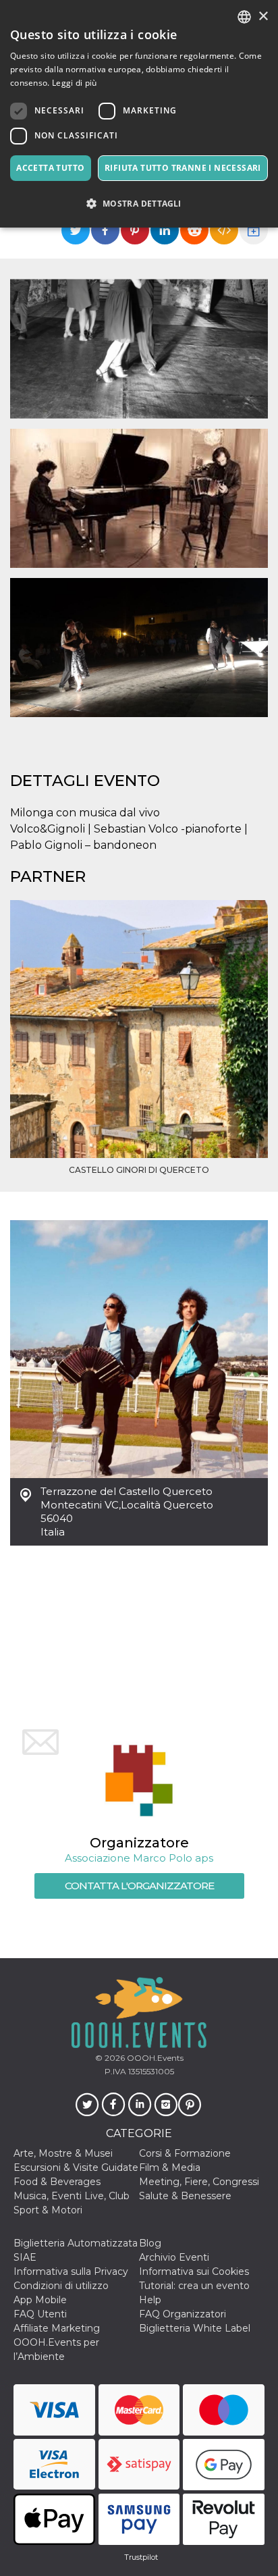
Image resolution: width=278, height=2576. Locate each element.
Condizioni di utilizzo (61, 2286)
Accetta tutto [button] (50, 168)
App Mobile (40, 2300)
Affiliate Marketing (57, 2328)
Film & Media (170, 2167)
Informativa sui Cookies (194, 2271)
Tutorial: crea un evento (194, 2286)
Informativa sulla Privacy (71, 2271)
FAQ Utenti (40, 2314)
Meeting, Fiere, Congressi (199, 2182)
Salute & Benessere (185, 2196)
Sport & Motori (48, 2210)
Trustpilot (141, 2557)
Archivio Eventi (174, 2257)
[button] (139, 204)
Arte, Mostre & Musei (63, 2153)
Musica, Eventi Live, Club (72, 2196)
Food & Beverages (57, 2182)
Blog (150, 2243)
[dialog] (139, 114)
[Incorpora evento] (224, 230)
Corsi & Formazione (185, 2153)
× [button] (263, 17)
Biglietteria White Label (195, 2328)
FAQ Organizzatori (183, 2314)
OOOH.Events (154, 2058)
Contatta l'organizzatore (139, 1886)
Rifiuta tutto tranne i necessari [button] (183, 168)
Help (150, 2300)
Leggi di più (75, 83)
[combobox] (244, 17)
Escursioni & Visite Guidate (76, 2167)
